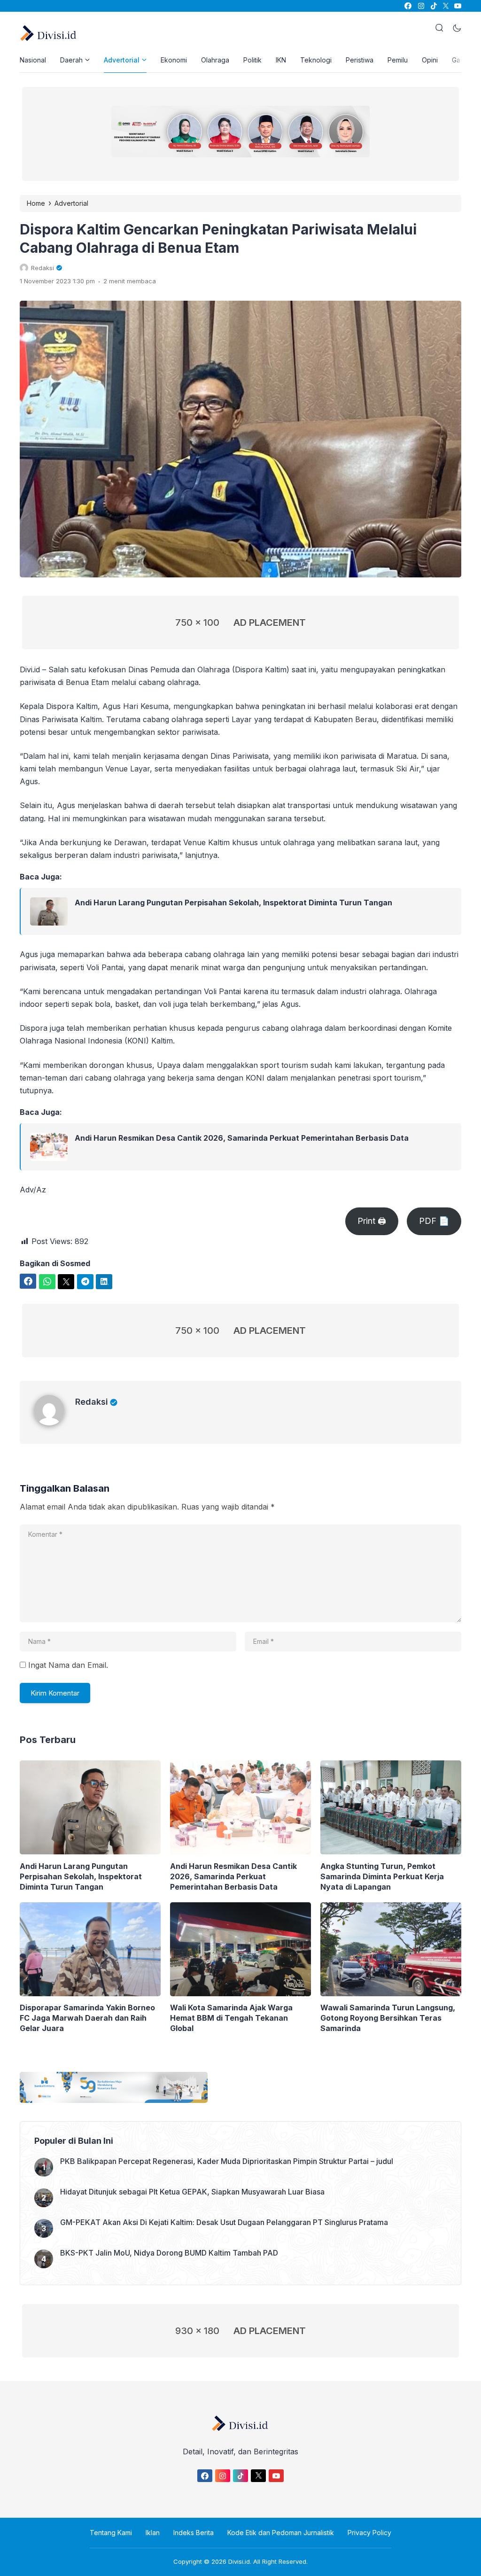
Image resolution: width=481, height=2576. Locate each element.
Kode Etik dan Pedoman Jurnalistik (281, 2533)
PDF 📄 (434, 1221)
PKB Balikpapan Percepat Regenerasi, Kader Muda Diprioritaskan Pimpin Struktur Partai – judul (227, 2161)
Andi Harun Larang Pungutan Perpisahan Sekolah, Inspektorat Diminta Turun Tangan (233, 903)
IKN (281, 60)
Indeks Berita (194, 2533)
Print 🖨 (372, 1221)
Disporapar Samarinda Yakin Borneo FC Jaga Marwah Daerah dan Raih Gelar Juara (87, 2018)
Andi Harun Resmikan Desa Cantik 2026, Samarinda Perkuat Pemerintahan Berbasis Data (242, 1138)
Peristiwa (360, 60)
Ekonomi (174, 60)
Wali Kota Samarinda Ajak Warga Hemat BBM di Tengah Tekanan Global (231, 2018)
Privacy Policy (369, 2533)
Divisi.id (239, 2561)
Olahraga (215, 60)
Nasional (33, 60)
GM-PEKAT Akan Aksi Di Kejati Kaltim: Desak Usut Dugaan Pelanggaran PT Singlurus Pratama (224, 2222)
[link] (407, 6)
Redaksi (92, 1402)
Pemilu (398, 60)
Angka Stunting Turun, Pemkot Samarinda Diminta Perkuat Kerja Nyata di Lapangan (382, 1876)
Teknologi (316, 60)
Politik (252, 60)
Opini (430, 60)
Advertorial (122, 60)
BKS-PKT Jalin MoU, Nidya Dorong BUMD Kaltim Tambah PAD (169, 2253)
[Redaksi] (54, 1423)
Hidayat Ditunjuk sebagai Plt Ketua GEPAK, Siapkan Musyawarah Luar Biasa (192, 2192)
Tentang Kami (111, 2533)
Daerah (71, 60)
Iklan (153, 2533)
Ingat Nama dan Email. (68, 1665)
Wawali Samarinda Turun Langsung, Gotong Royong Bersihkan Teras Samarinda (388, 2018)
